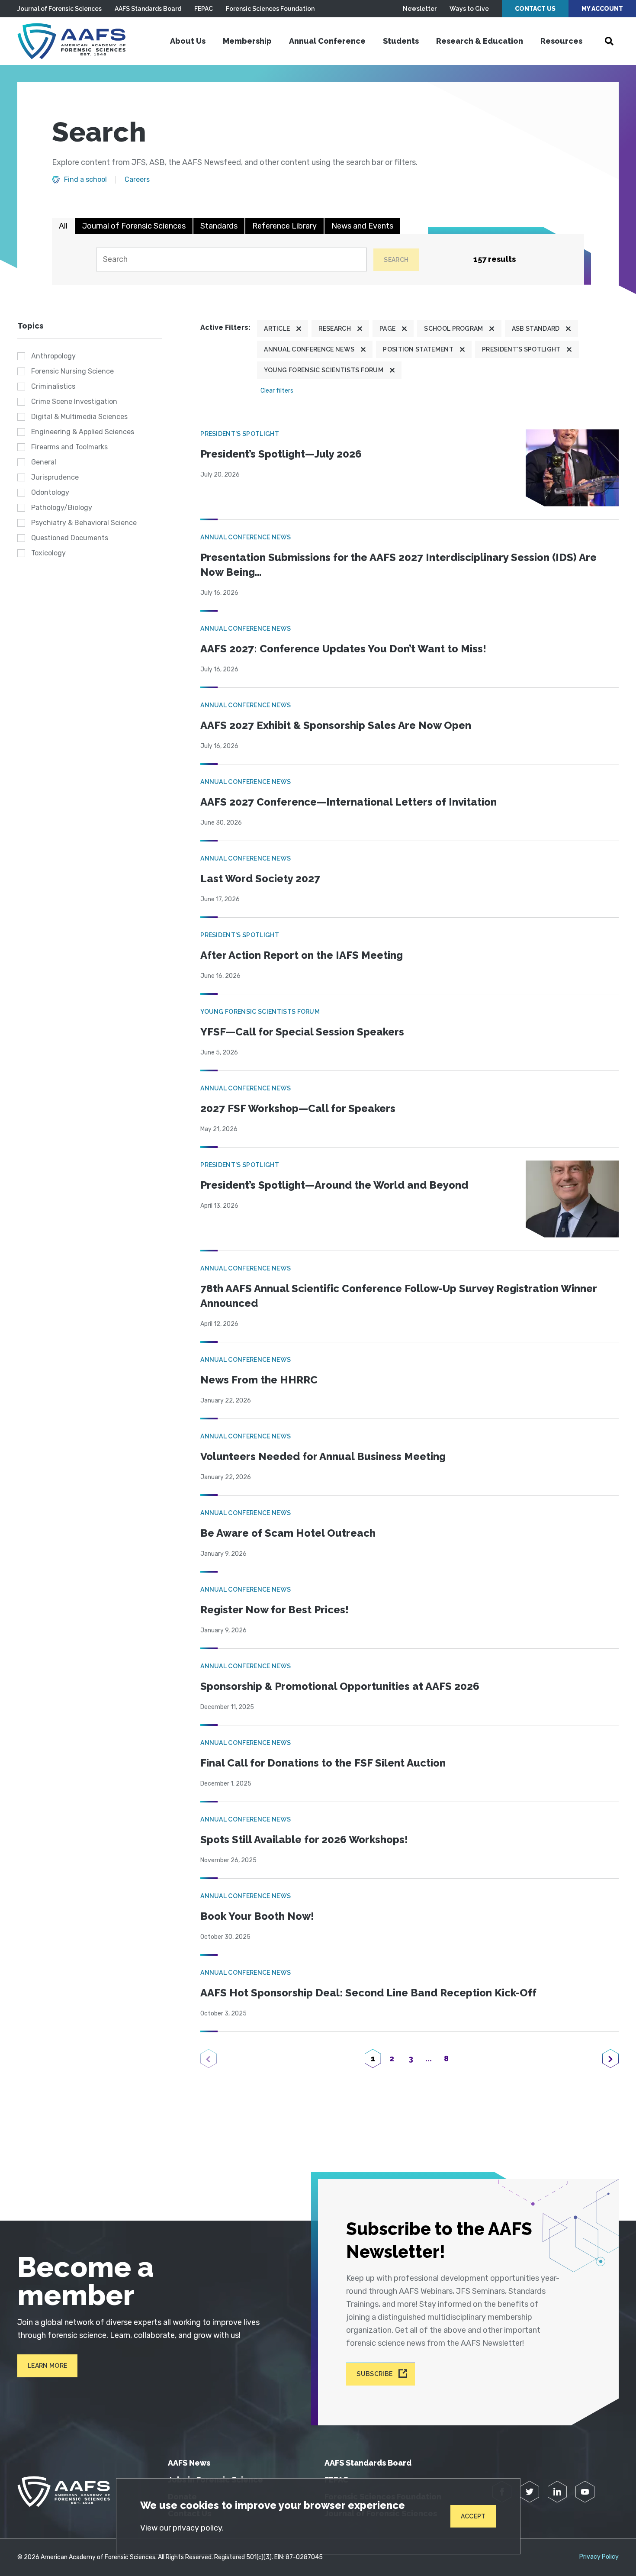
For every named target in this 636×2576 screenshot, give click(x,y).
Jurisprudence (55, 477)
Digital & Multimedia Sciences (79, 417)
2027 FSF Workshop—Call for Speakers (298, 1108)
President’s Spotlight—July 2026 (281, 454)
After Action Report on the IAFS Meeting (302, 955)
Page (387, 329)
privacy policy (197, 2528)
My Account (602, 9)
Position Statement (418, 349)
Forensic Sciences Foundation (270, 9)
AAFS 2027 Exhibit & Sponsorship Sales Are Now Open (336, 725)
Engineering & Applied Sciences (83, 432)
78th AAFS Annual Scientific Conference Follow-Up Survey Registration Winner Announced (398, 1296)
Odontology (50, 492)
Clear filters (277, 391)
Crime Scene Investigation (74, 401)
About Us (188, 41)
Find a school (85, 180)
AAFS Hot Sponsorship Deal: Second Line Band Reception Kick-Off (368, 1993)
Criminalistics (53, 386)
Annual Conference (327, 41)
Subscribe (374, 2374)
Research (335, 329)
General (44, 462)
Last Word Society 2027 (260, 879)
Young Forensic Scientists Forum (324, 370)
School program (453, 329)
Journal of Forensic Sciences (59, 9)
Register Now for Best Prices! (275, 1610)
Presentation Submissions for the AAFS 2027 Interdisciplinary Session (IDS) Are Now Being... (398, 565)
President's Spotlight (521, 349)
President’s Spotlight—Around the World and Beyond (334, 1185)
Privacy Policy (599, 2557)
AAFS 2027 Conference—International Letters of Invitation (349, 802)
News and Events (362, 226)
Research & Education (480, 41)
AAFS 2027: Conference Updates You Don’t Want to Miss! (343, 649)
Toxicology (48, 553)
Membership (247, 41)
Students (401, 41)
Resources (561, 41)
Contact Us (535, 9)
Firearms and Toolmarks (69, 447)
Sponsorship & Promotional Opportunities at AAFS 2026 (340, 1686)
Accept (473, 2516)
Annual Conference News (309, 349)
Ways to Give (469, 9)
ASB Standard (536, 329)
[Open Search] (609, 41)
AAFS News (189, 2463)
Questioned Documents (70, 538)
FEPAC (204, 9)
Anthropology (53, 356)
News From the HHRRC (259, 1380)
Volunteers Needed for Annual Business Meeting (323, 1456)
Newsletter (420, 9)
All (63, 226)
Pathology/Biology (62, 508)
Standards (219, 226)
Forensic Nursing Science (72, 371)
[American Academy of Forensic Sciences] (71, 41)
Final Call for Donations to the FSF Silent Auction (323, 1763)
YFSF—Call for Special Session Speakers (302, 1032)
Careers (137, 180)
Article (277, 329)
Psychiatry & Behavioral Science (84, 523)
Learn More (47, 2366)
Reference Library (284, 226)
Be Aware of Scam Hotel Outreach (288, 1533)
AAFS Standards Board (148, 9)
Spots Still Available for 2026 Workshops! (304, 1839)
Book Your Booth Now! (257, 1916)
